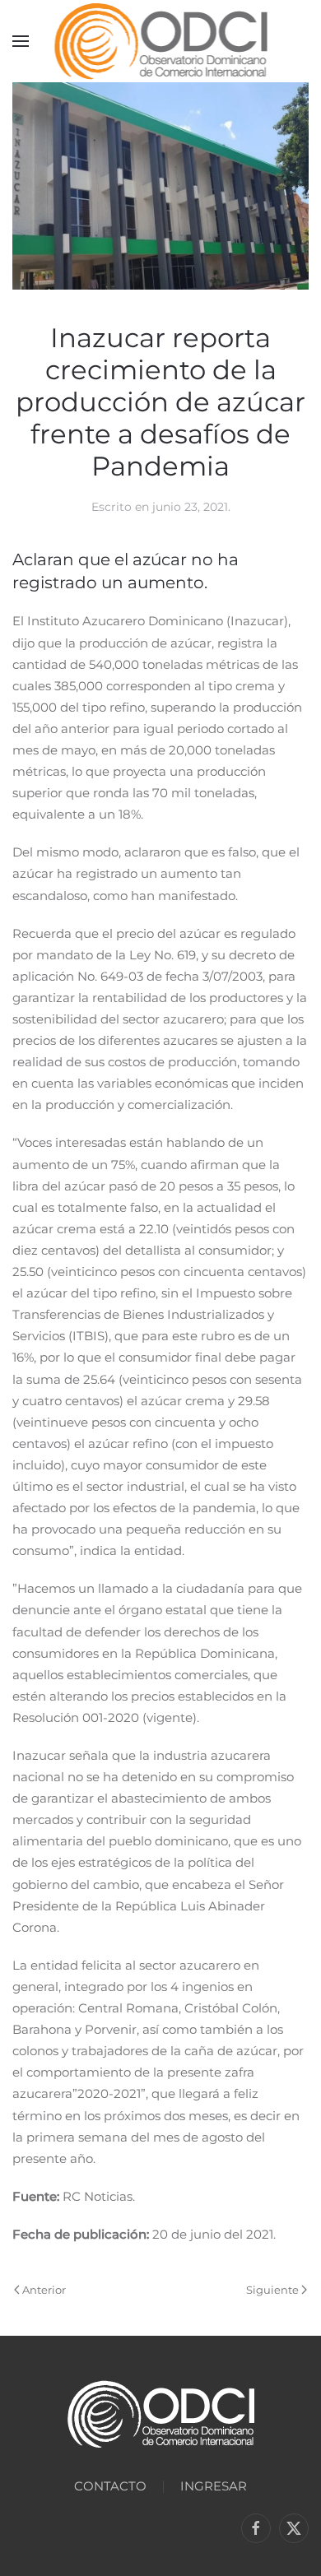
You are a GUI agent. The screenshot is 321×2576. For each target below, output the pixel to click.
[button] (21, 41)
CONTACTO (110, 2486)
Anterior (44, 2290)
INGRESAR (214, 2486)
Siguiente (272, 2290)
